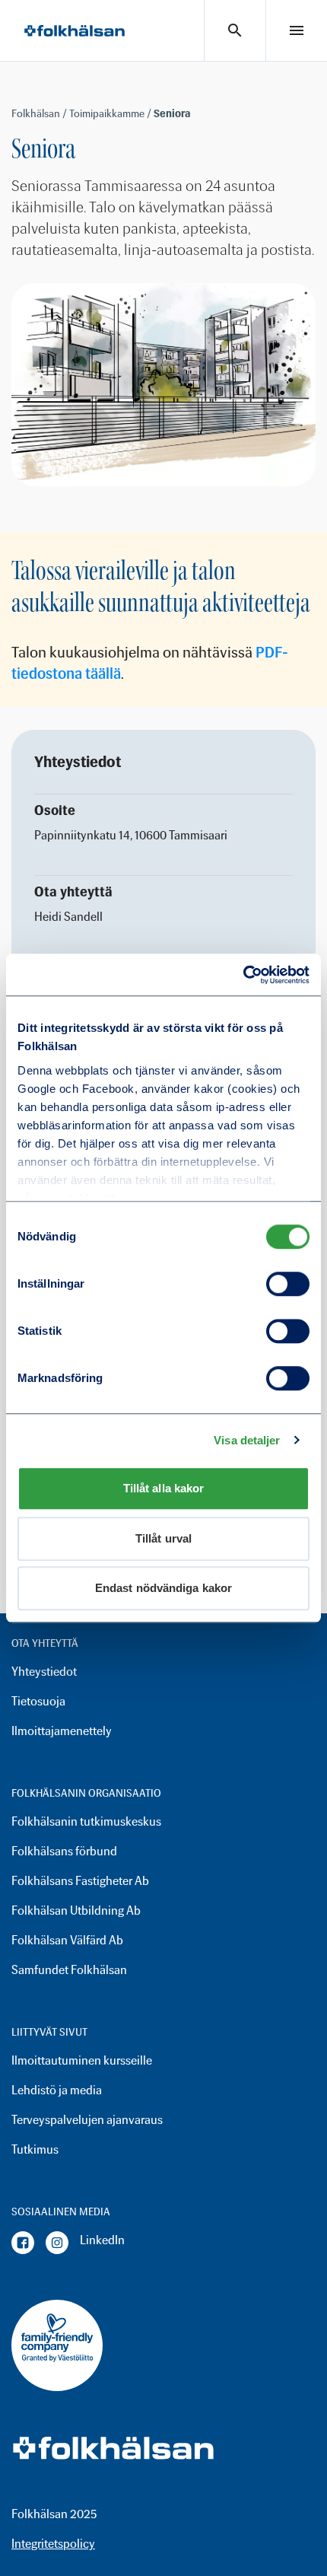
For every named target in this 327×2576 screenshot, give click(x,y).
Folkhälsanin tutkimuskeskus (86, 1821)
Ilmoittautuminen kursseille (82, 2060)
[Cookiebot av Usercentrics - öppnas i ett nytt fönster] (243, 975)
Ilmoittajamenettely (62, 1731)
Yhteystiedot (44, 1672)
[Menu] (297, 30)
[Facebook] (23, 2243)
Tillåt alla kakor (164, 1488)
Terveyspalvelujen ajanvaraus (87, 2120)
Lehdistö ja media (57, 2090)
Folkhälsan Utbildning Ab (76, 1911)
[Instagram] (57, 2243)
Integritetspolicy (53, 2544)
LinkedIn (102, 2240)
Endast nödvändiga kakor (163, 1588)
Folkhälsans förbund (64, 1851)
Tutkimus (35, 2149)
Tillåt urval (163, 1538)
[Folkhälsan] (75, 31)
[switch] (288, 1284)
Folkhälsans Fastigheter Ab (80, 1881)
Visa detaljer (247, 1440)
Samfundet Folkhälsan (69, 1970)
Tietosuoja (38, 1701)
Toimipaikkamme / (111, 114)
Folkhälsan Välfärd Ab (67, 1940)
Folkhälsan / (40, 114)
